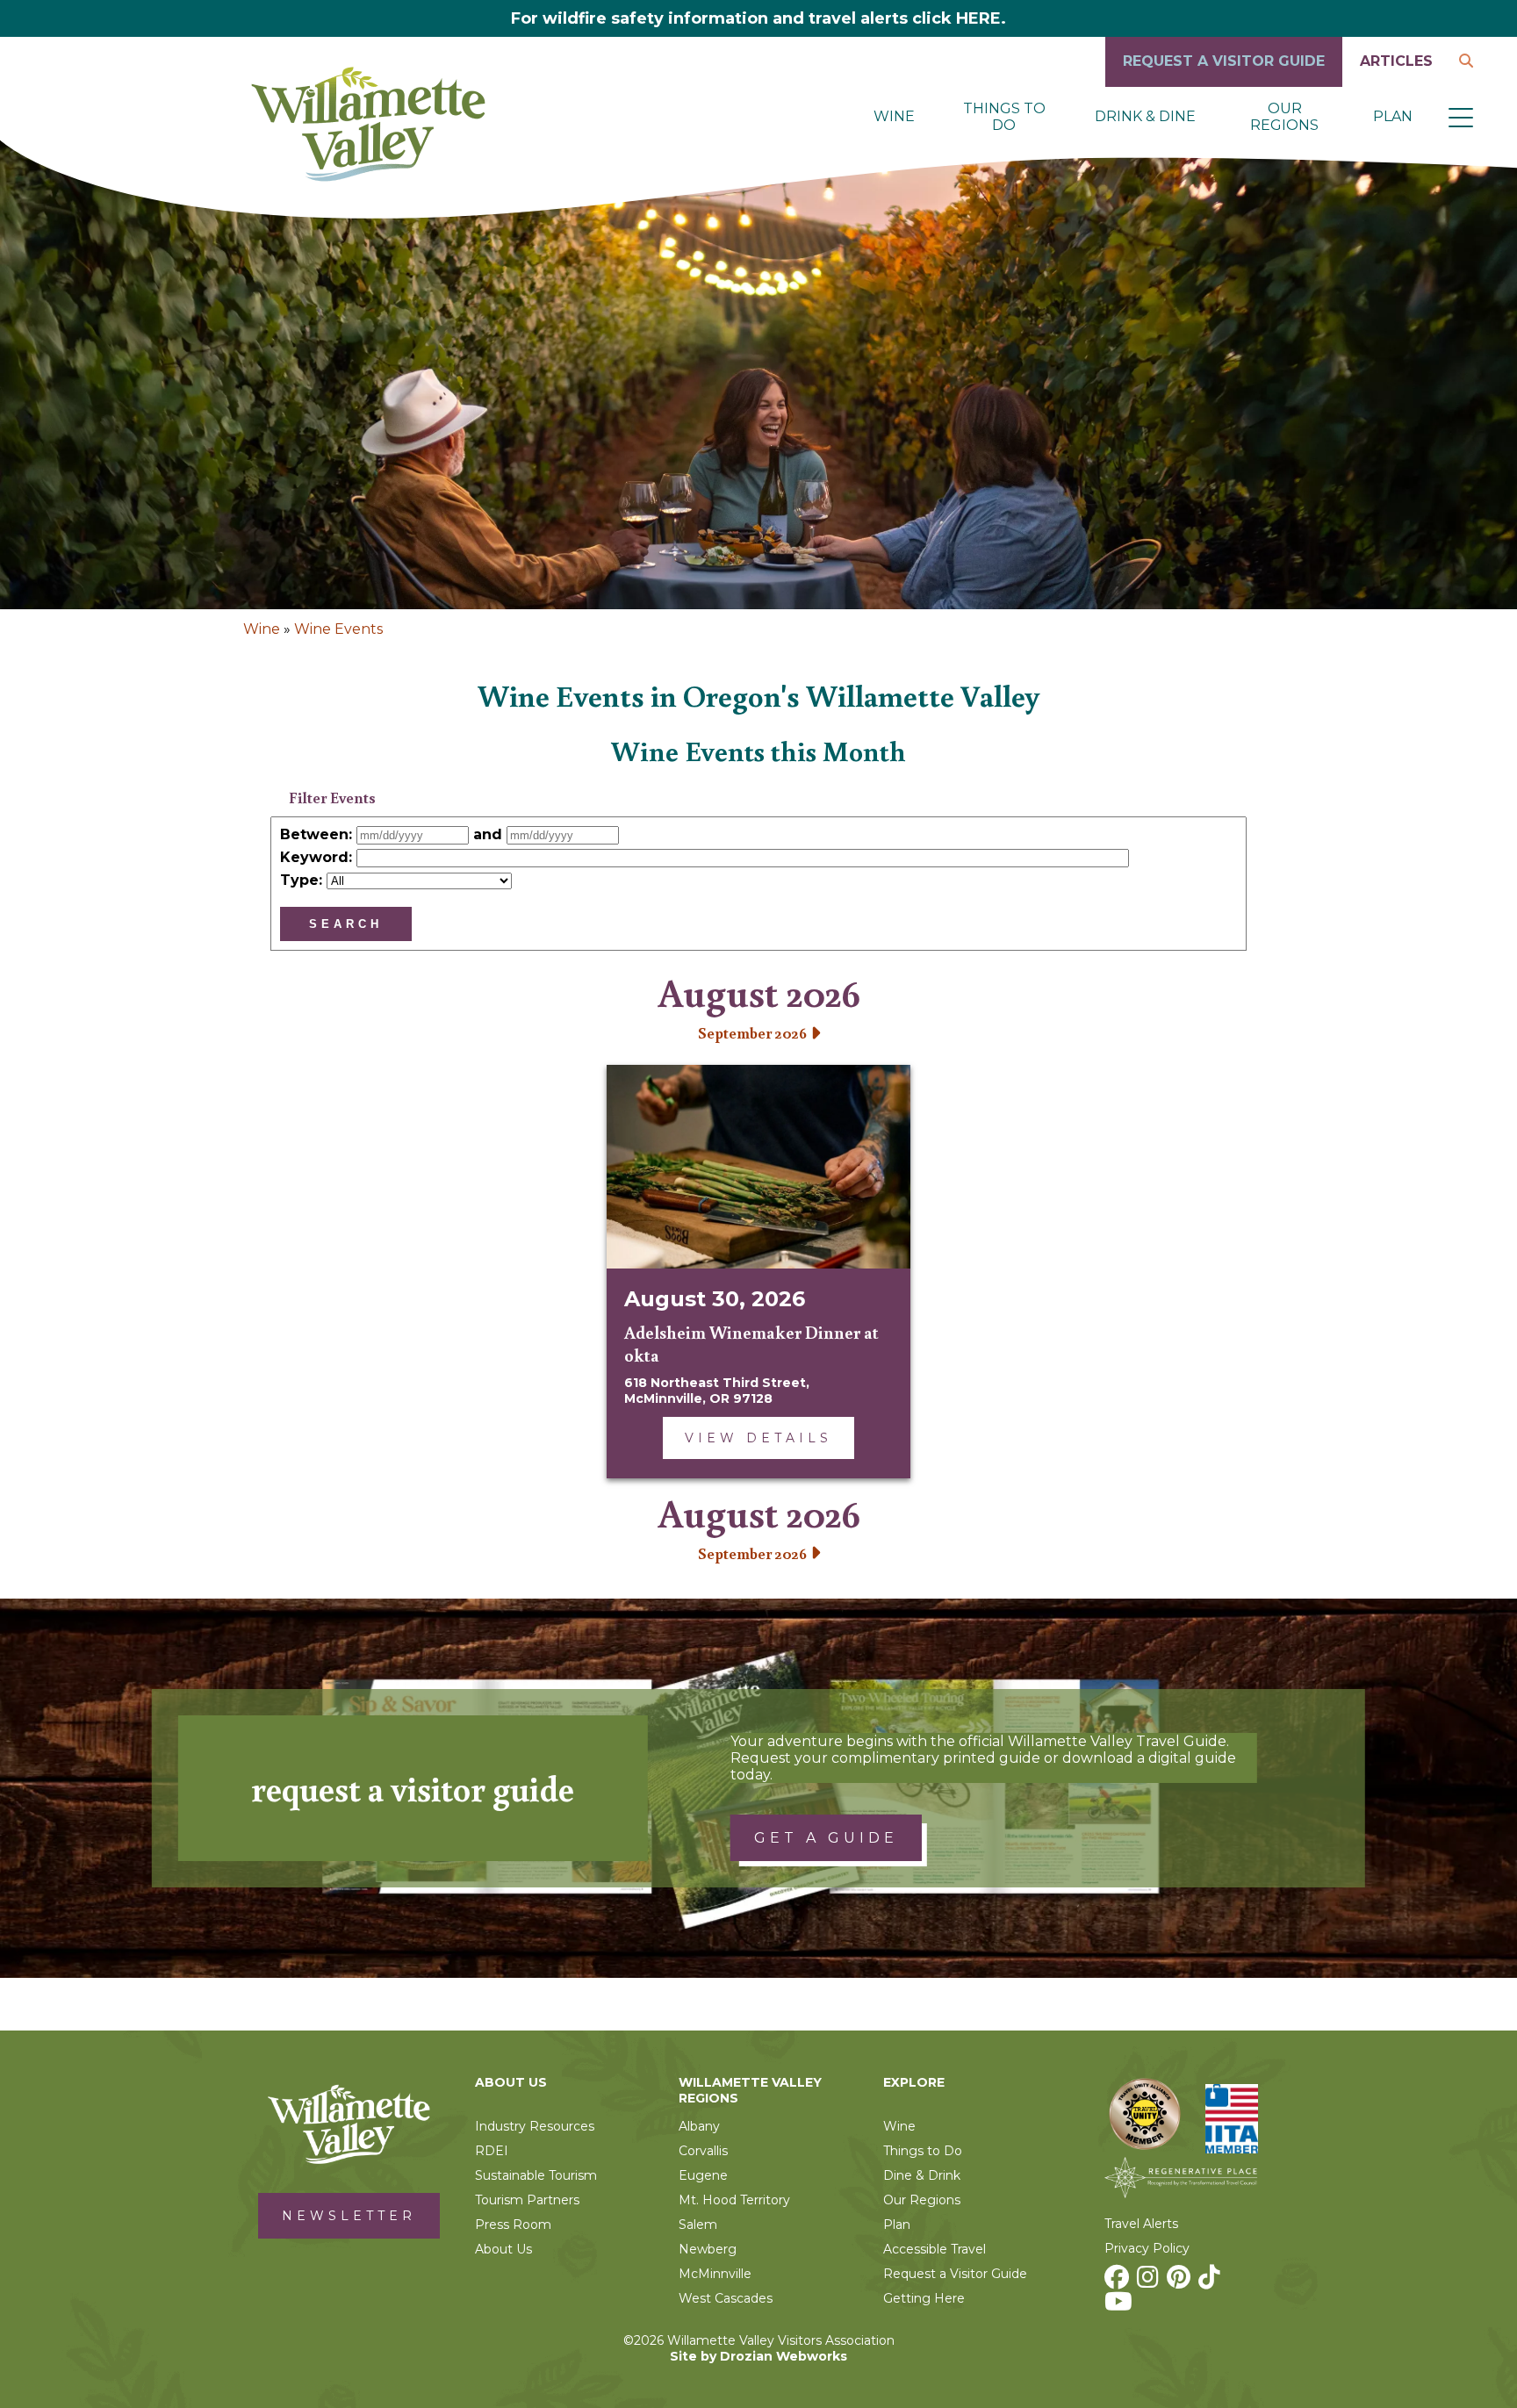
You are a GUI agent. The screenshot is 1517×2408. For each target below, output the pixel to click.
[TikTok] (1211, 2282)
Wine (262, 629)
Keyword (314, 857)
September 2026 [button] (754, 1032)
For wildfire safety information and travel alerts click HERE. (758, 18)
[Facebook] (1119, 2282)
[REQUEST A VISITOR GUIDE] (1224, 82)
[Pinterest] (1181, 2282)
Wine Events (338, 629)
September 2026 (754, 1553)
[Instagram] (1150, 2282)
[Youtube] (1121, 2306)
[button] (1461, 117)
